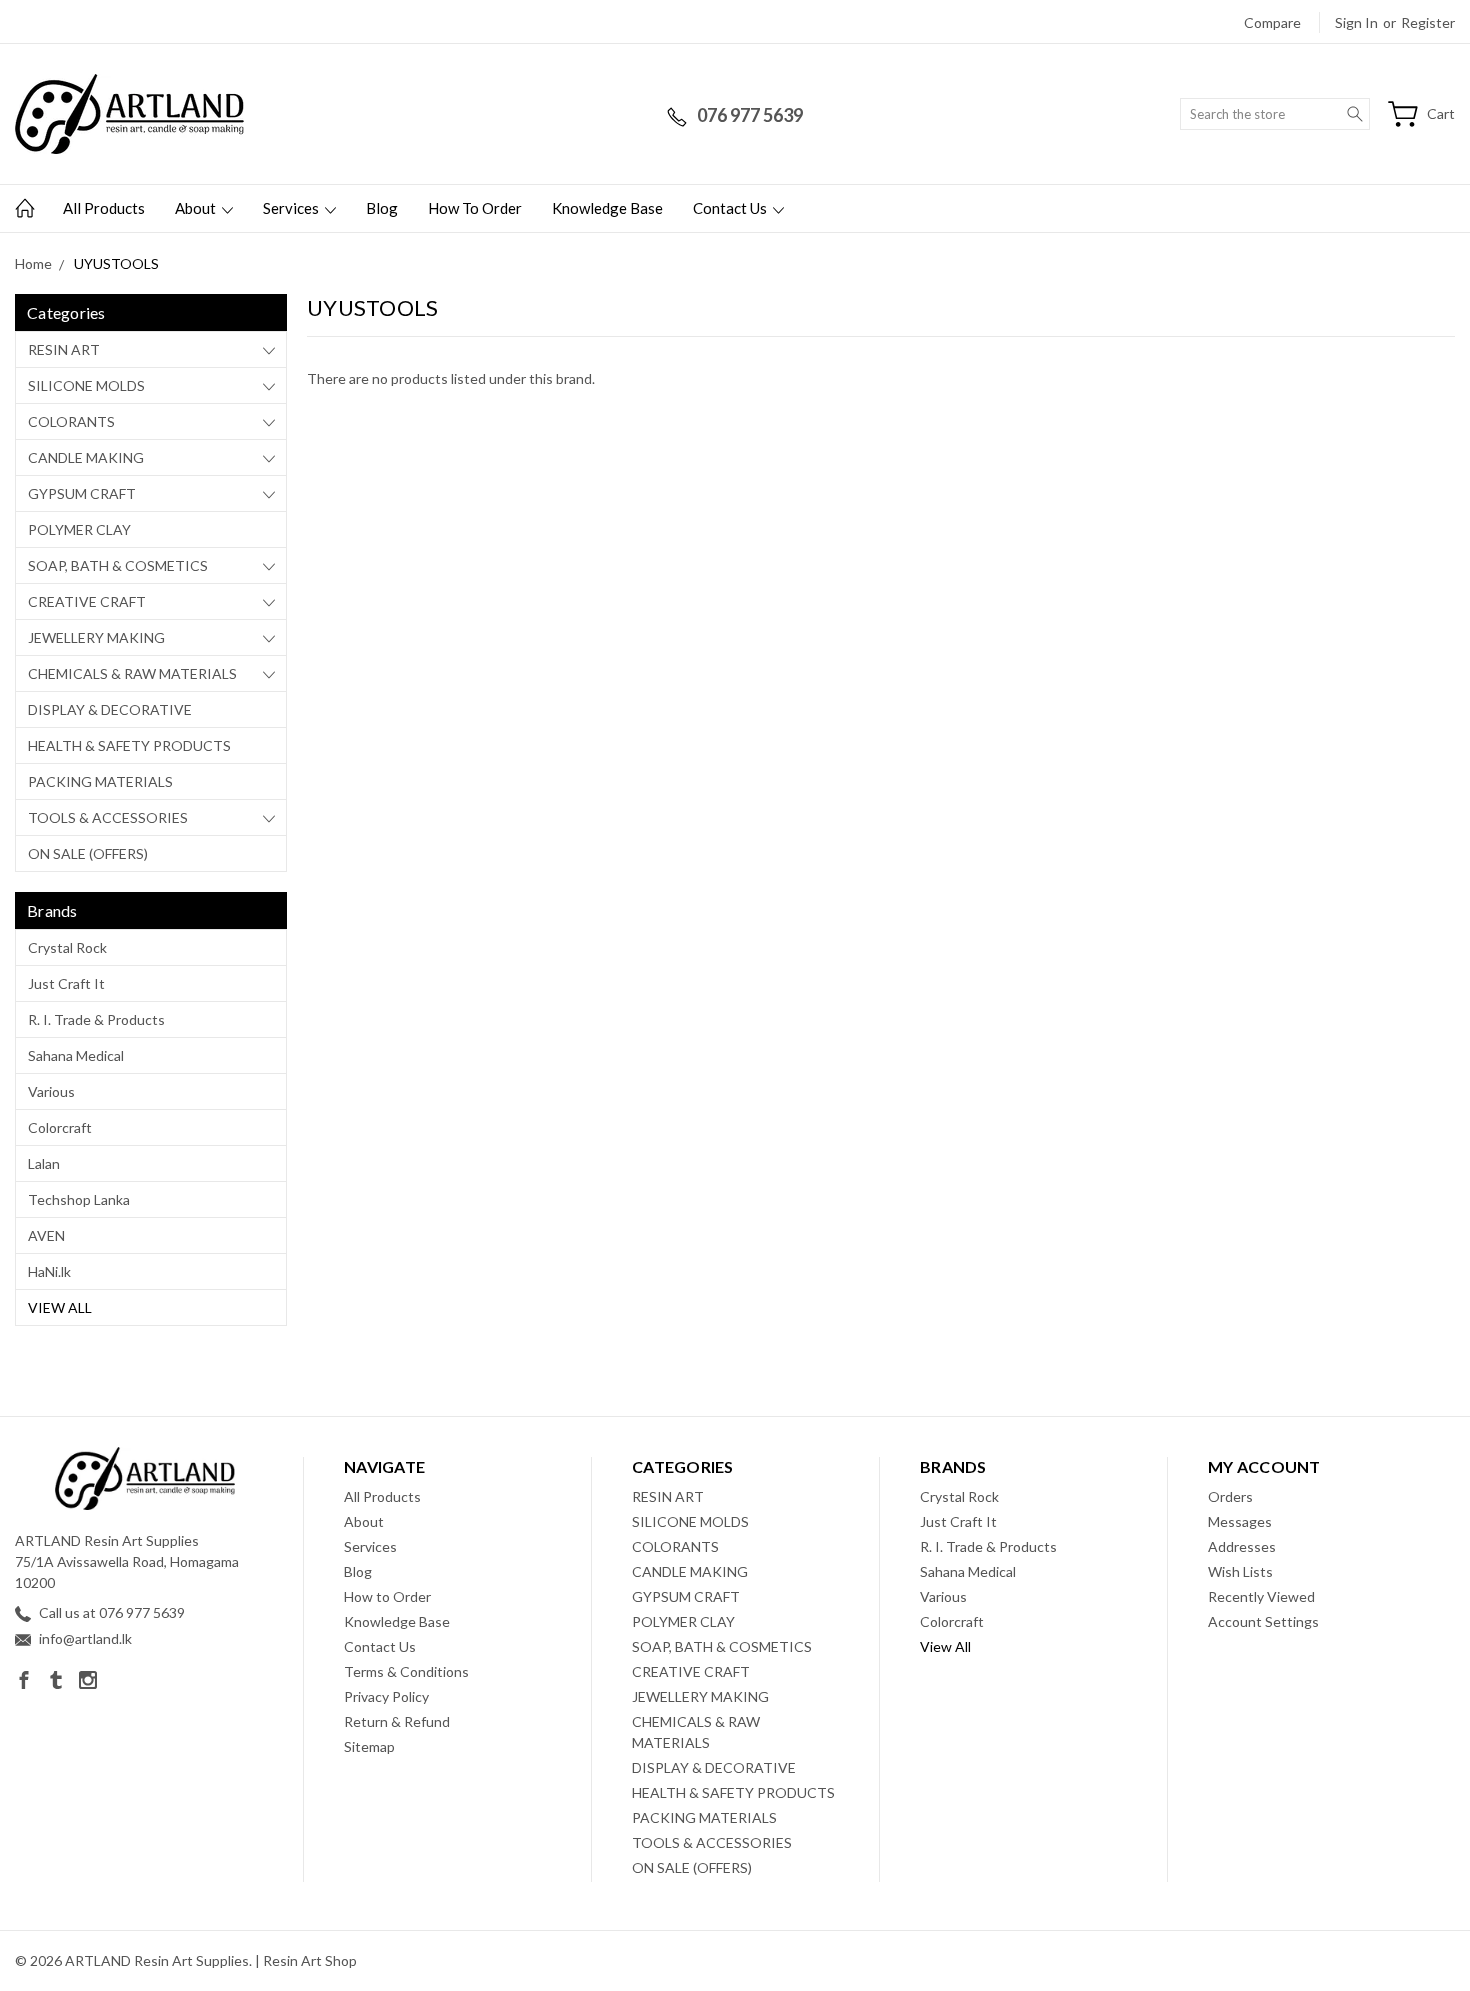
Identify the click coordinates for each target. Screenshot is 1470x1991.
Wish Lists (1240, 1571)
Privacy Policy (386, 1696)
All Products (104, 208)
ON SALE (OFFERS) (88, 853)
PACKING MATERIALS (100, 781)
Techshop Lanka (79, 1199)
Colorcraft (60, 1127)
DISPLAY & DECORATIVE (110, 709)
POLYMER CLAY (79, 529)
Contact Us (731, 208)
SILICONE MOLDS (86, 385)
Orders (1230, 1496)
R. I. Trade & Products (96, 1019)
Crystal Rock (67, 947)
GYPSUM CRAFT (82, 493)
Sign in (1356, 22)
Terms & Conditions (406, 1671)
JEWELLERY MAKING (96, 637)
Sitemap (369, 1746)
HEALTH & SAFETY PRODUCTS (129, 745)
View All (60, 1307)
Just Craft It (66, 983)
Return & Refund (397, 1721)
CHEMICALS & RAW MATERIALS (132, 673)
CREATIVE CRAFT (87, 601)
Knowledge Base (607, 208)
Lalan (44, 1163)
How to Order (475, 208)
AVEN (46, 1235)
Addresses (1242, 1546)
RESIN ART (64, 349)
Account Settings (1263, 1621)
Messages (1240, 1521)
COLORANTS (71, 421)
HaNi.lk (49, 1271)
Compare (1272, 22)
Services (292, 208)
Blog (382, 208)
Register (1428, 22)
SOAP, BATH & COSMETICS (118, 565)
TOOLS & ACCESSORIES (108, 817)
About (197, 208)
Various (51, 1091)
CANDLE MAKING (86, 457)
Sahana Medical (76, 1055)
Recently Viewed (1261, 1596)
